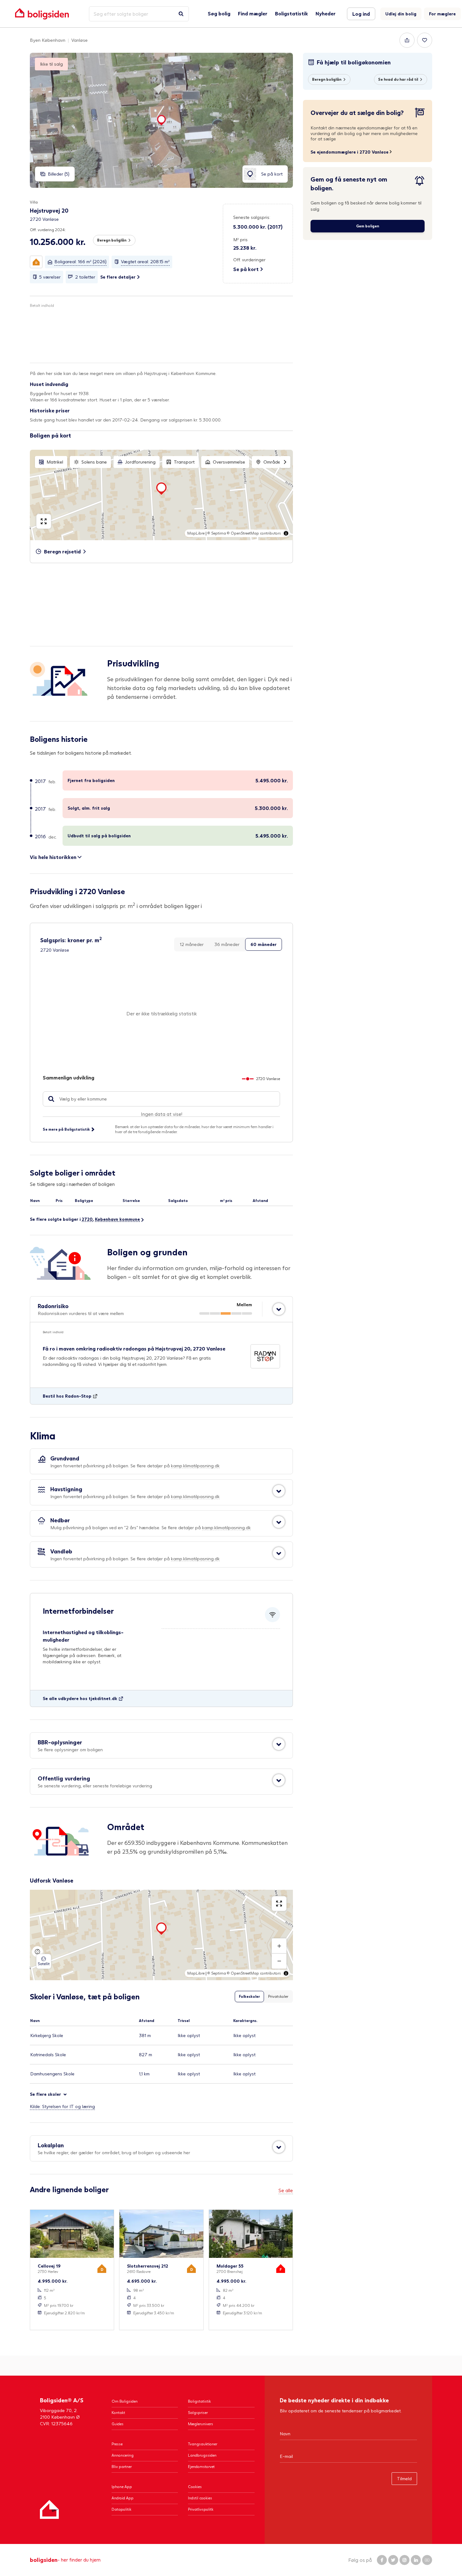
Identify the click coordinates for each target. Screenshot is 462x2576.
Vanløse (80, 40)
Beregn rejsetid (62, 551)
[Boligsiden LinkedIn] (416, 2560)
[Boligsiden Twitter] (393, 2560)
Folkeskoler (249, 1996)
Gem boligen (368, 226)
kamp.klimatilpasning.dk (195, 1466)
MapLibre (196, 533)
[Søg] (181, 14)
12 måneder (192, 944)
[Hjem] (49, 2509)
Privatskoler (278, 1996)
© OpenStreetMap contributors (254, 533)
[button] (36, 262)
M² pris (240, 239)
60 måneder (264, 944)
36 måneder (227, 944)
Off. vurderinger (249, 260)
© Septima (217, 533)
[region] (161, 495)
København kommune (117, 1219)
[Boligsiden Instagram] (404, 2560)
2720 (87, 1219)
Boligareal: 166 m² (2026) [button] (80, 261)
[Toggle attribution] (286, 533)
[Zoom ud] (279, 1961)
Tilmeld (404, 2478)
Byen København (48, 40)
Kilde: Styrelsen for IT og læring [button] (62, 2106)
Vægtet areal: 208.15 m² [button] (145, 261)
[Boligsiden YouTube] (427, 2560)
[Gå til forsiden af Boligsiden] (42, 14)
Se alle (286, 2190)
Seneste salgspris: (252, 217)
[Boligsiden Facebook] (382, 2560)
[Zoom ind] (279, 1946)
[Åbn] (279, 1309)
